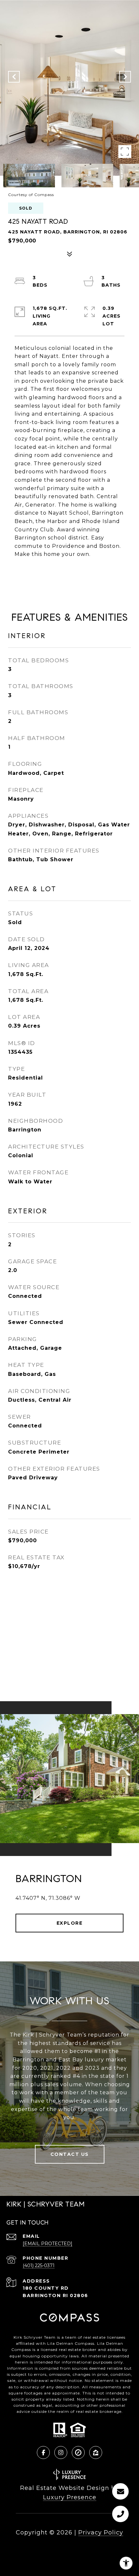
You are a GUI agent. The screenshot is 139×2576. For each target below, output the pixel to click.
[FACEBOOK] (43, 2453)
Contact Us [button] (70, 2154)
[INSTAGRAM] (61, 2453)
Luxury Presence (70, 2497)
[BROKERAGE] (78, 2453)
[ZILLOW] (96, 2453)
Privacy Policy (101, 2532)
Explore (70, 1923)
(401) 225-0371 (39, 2265)
